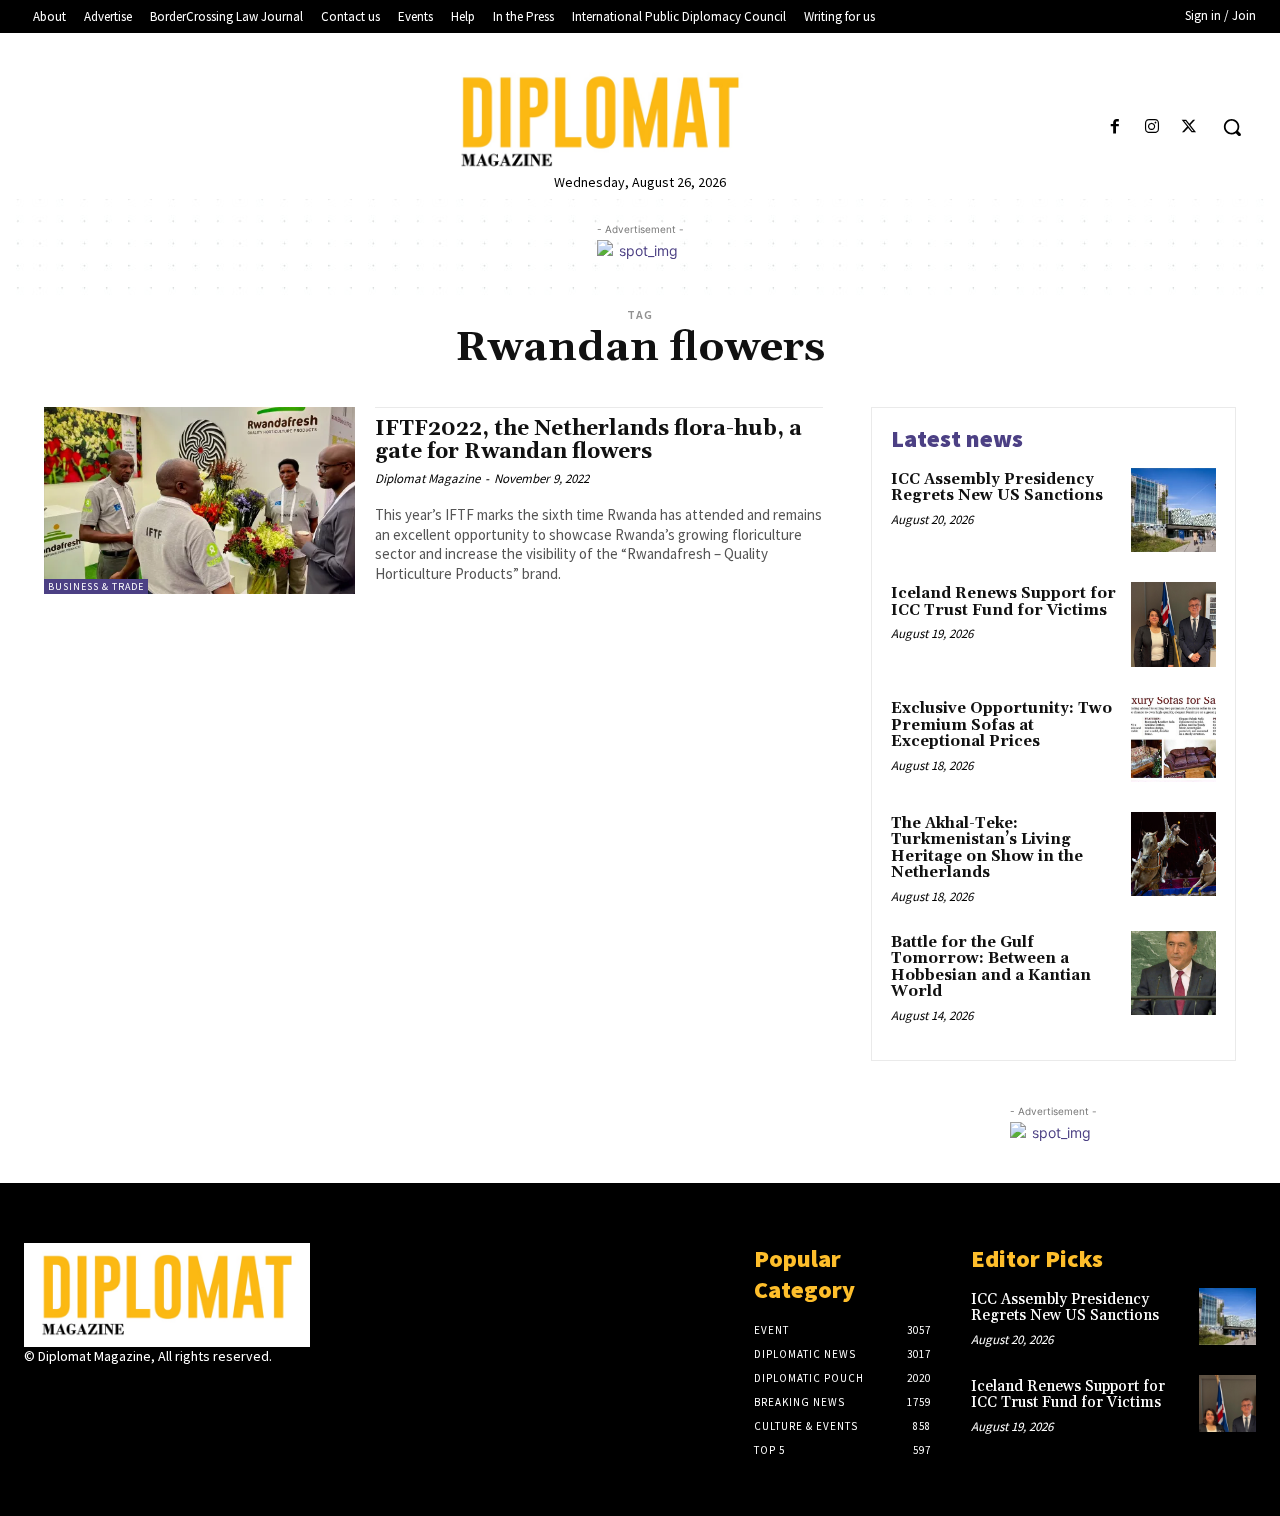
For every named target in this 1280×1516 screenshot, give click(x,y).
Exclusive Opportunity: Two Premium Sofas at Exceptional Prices (1001, 725)
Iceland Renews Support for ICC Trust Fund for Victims (1003, 602)
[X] (1189, 127)
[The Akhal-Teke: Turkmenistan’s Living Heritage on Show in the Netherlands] (1173, 854)
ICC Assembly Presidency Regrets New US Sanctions (997, 488)
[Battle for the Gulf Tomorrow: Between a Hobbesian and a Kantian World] (1173, 973)
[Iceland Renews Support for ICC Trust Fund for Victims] (1173, 624)
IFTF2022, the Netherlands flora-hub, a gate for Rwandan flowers (588, 440)
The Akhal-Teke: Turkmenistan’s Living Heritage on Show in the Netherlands (987, 848)
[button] (1232, 127)
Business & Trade (96, 586)
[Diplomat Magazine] (639, 121)
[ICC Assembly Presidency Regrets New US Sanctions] (1173, 510)
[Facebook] (1114, 127)
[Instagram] (1152, 127)
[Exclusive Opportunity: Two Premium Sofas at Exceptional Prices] (1173, 739)
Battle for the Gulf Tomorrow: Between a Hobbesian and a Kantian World (991, 967)
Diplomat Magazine (427, 478)
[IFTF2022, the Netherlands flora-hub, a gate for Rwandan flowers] (199, 500)
